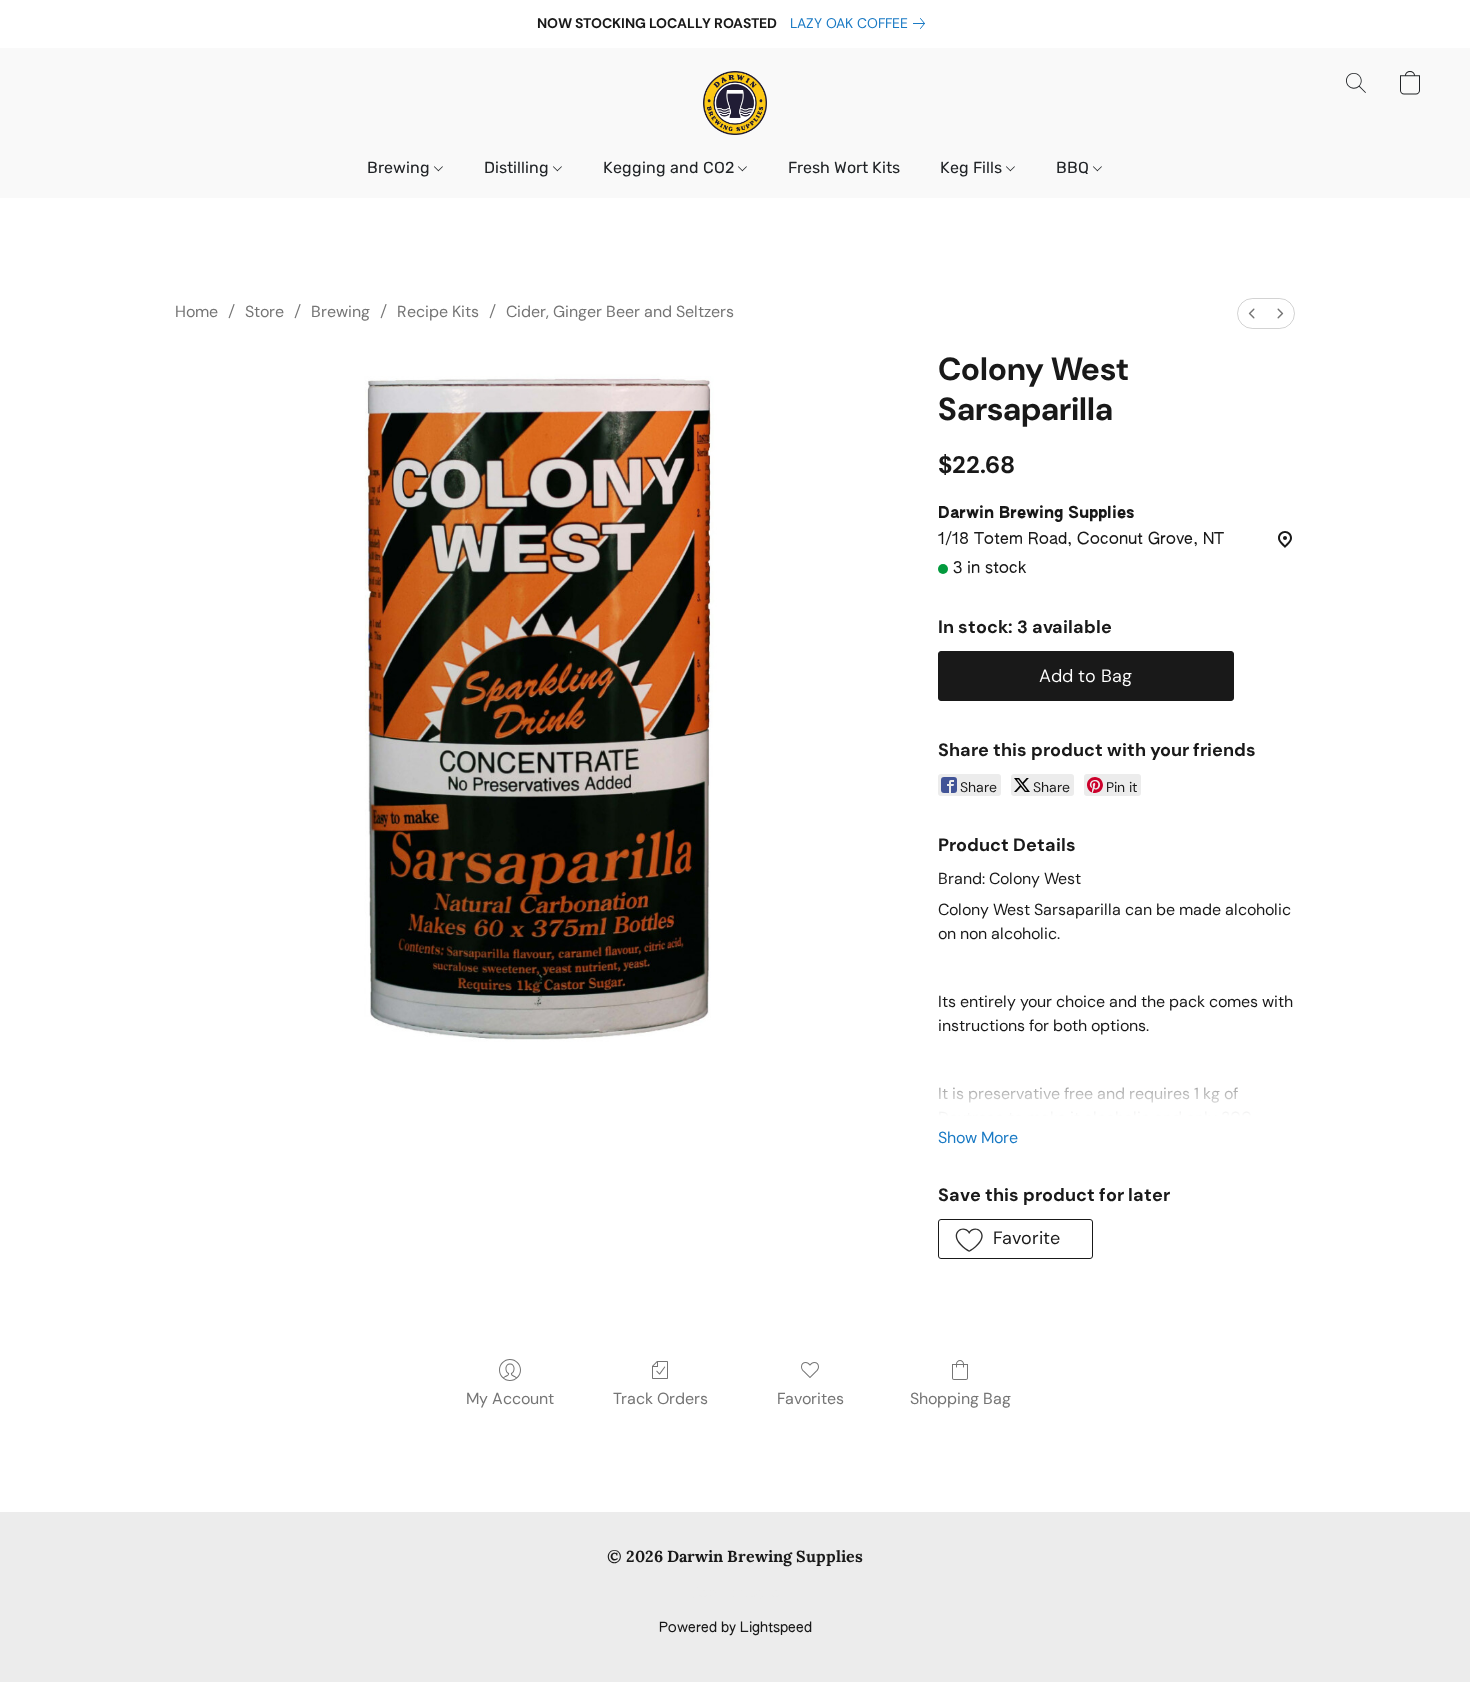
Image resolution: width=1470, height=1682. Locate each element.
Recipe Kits (438, 311)
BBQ (1074, 167)
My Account (510, 1398)
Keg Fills (973, 167)
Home (196, 311)
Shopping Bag (960, 1398)
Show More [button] (978, 1137)
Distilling (518, 167)
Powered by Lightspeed (735, 1628)
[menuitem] (1252, 313)
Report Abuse (735, 1594)
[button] (735, 103)
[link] (861, 23)
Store (264, 311)
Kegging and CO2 (670, 167)
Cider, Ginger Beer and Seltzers (620, 311)
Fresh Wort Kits (844, 167)
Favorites (810, 1398)
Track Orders (660, 1398)
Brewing (400, 167)
